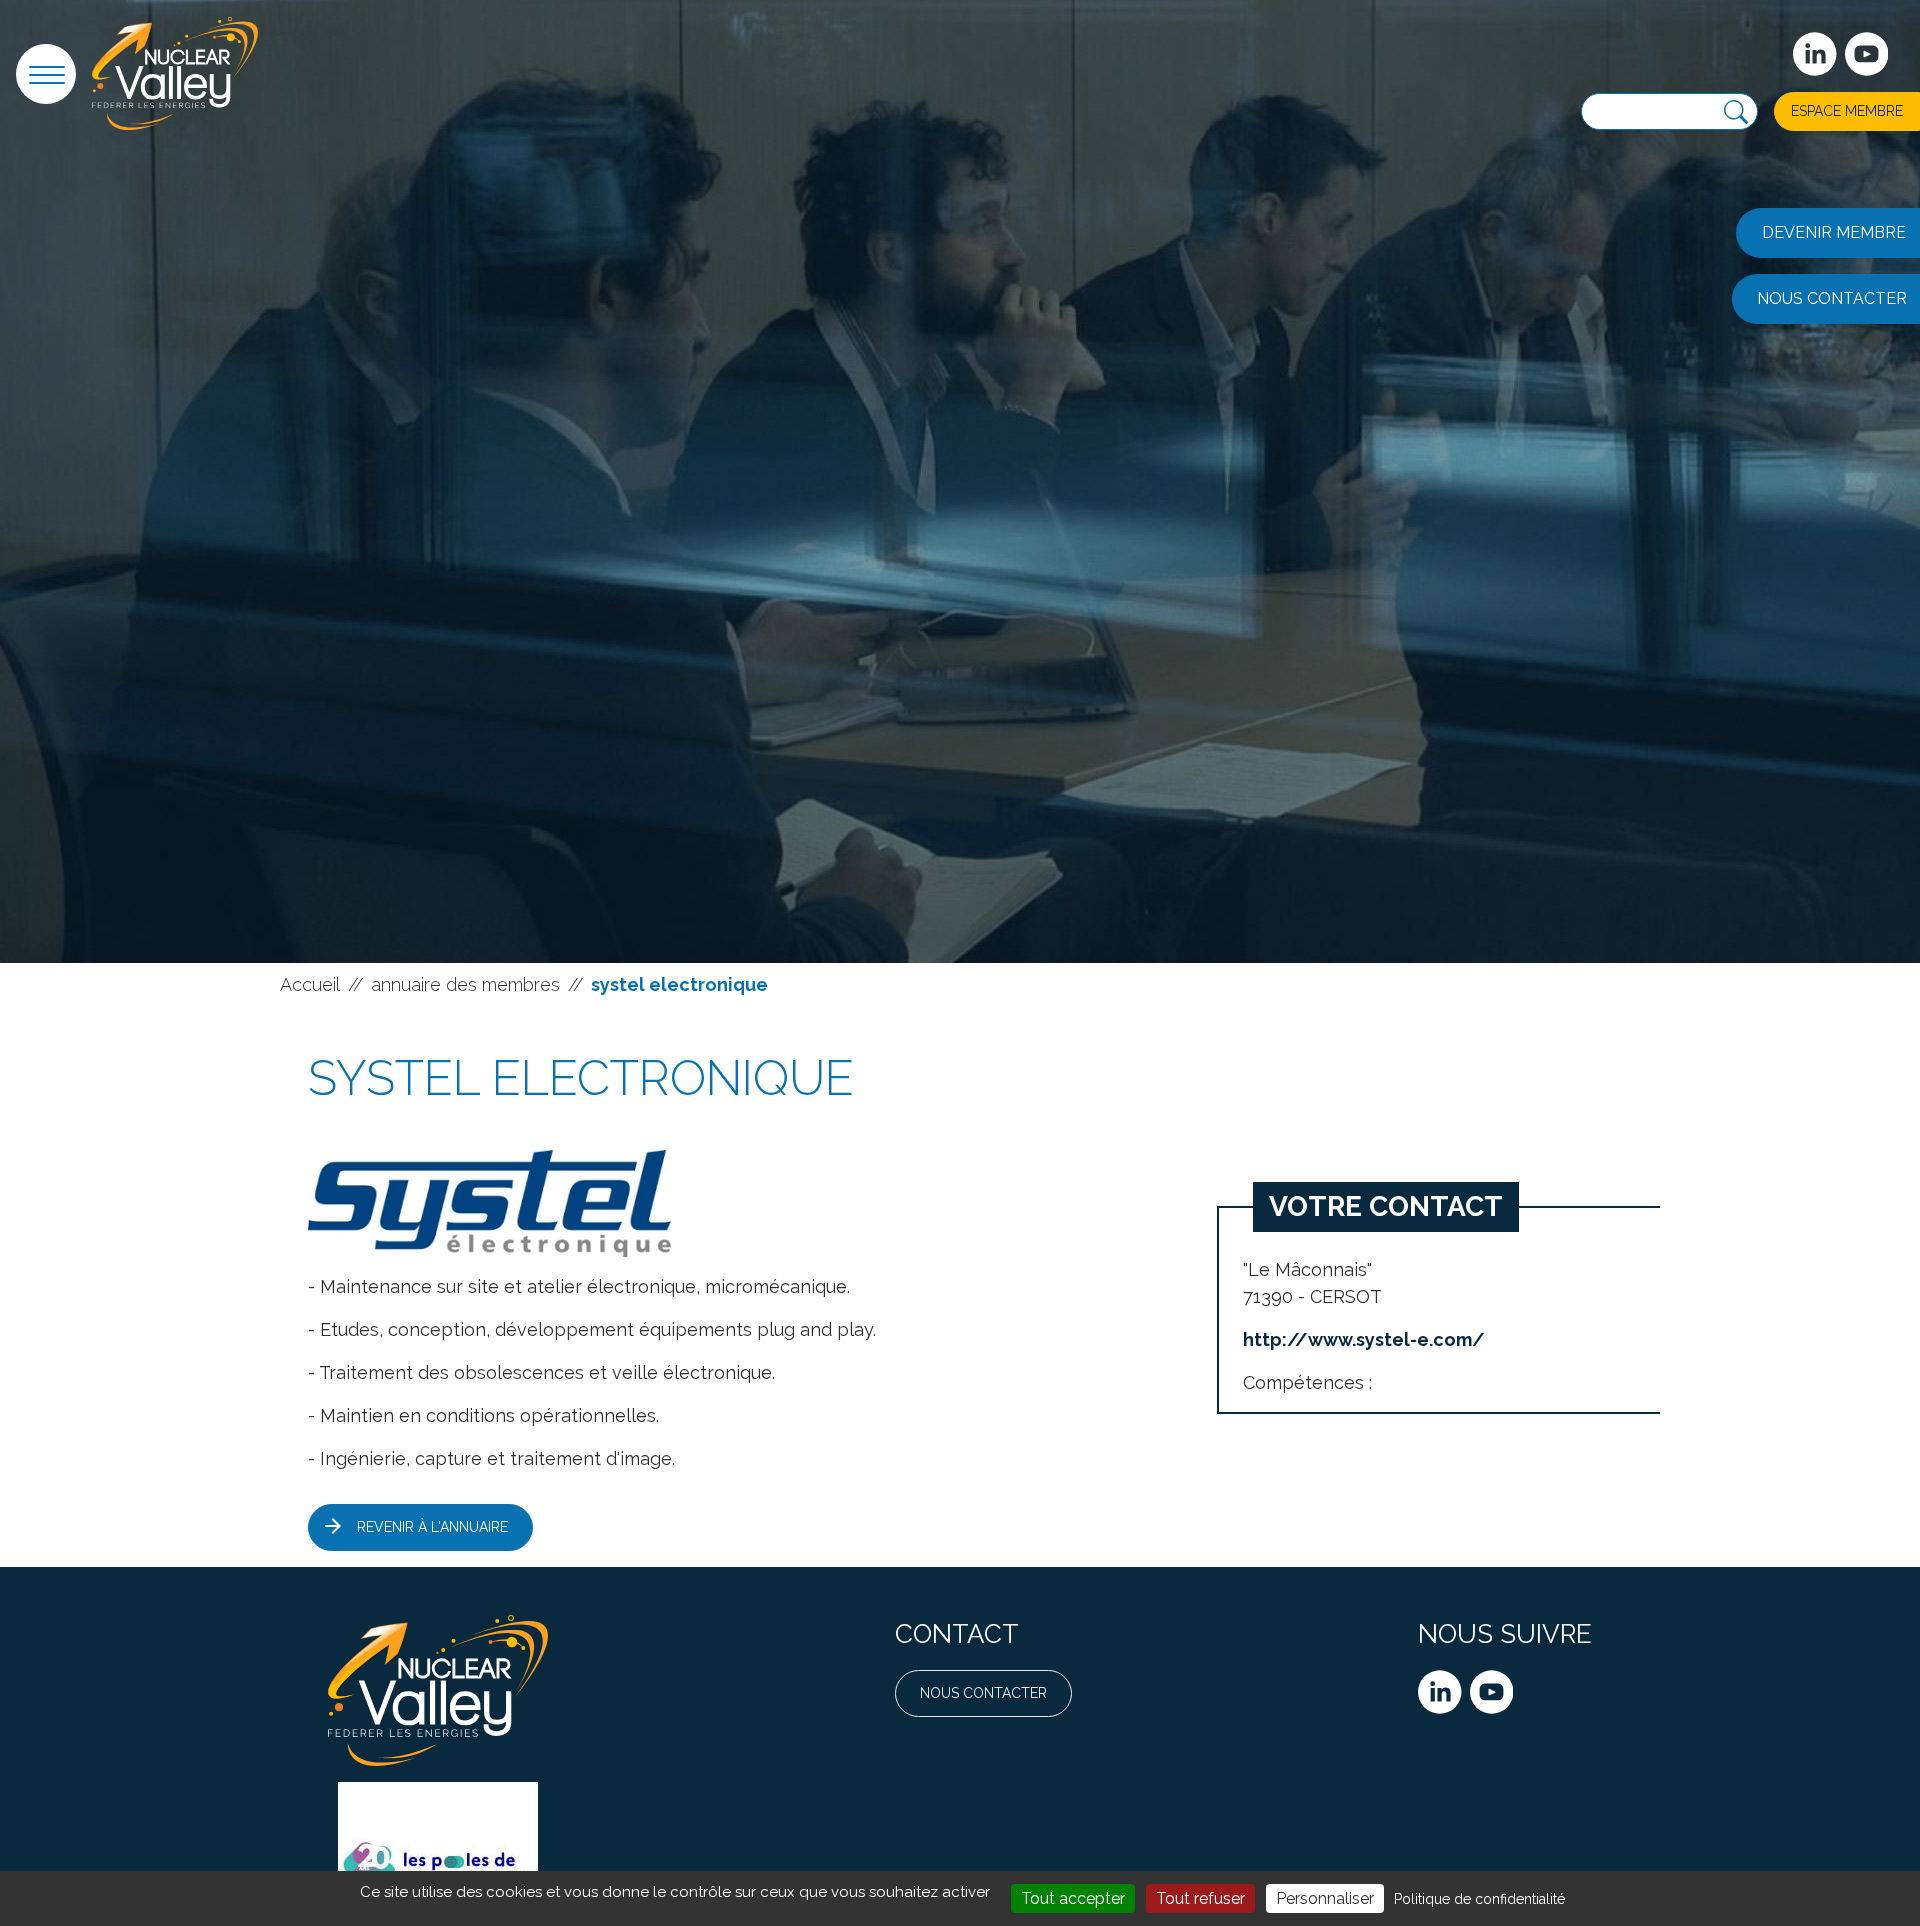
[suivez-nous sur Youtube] (1867, 54)
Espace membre (1847, 111)
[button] (46, 74)
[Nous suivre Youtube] (1492, 1692)
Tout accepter (1073, 1898)
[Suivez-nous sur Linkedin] (1815, 54)
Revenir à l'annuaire (432, 1527)
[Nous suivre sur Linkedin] (1440, 1692)
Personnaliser (1325, 1898)
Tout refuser (1200, 1898)
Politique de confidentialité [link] (1479, 1899)
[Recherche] (1736, 112)
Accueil (310, 984)
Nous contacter (983, 1693)
